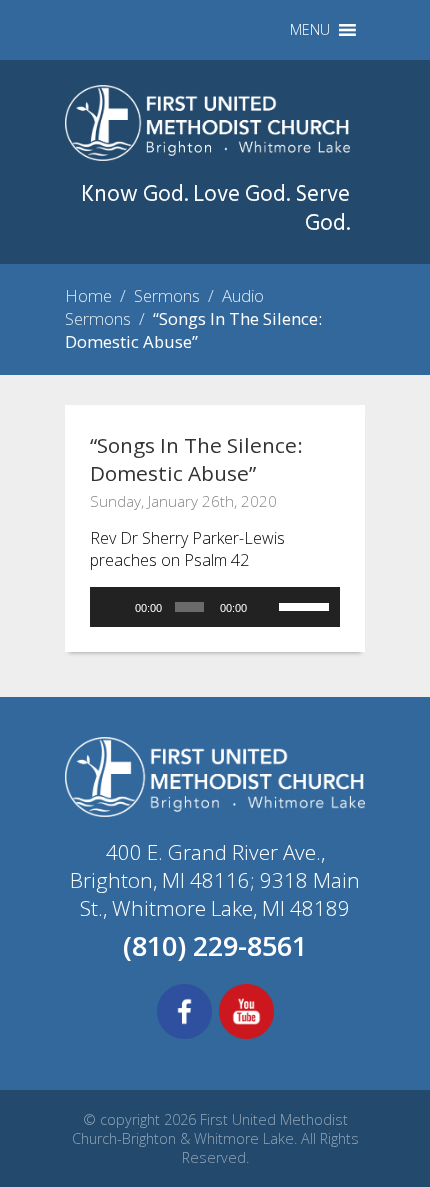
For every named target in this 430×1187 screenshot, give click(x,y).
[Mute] (267, 607)
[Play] (116, 607)
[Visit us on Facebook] (184, 1036)
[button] (310, 30)
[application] (215, 607)
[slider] (304, 605)
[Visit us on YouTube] (246, 1036)
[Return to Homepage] (207, 155)
